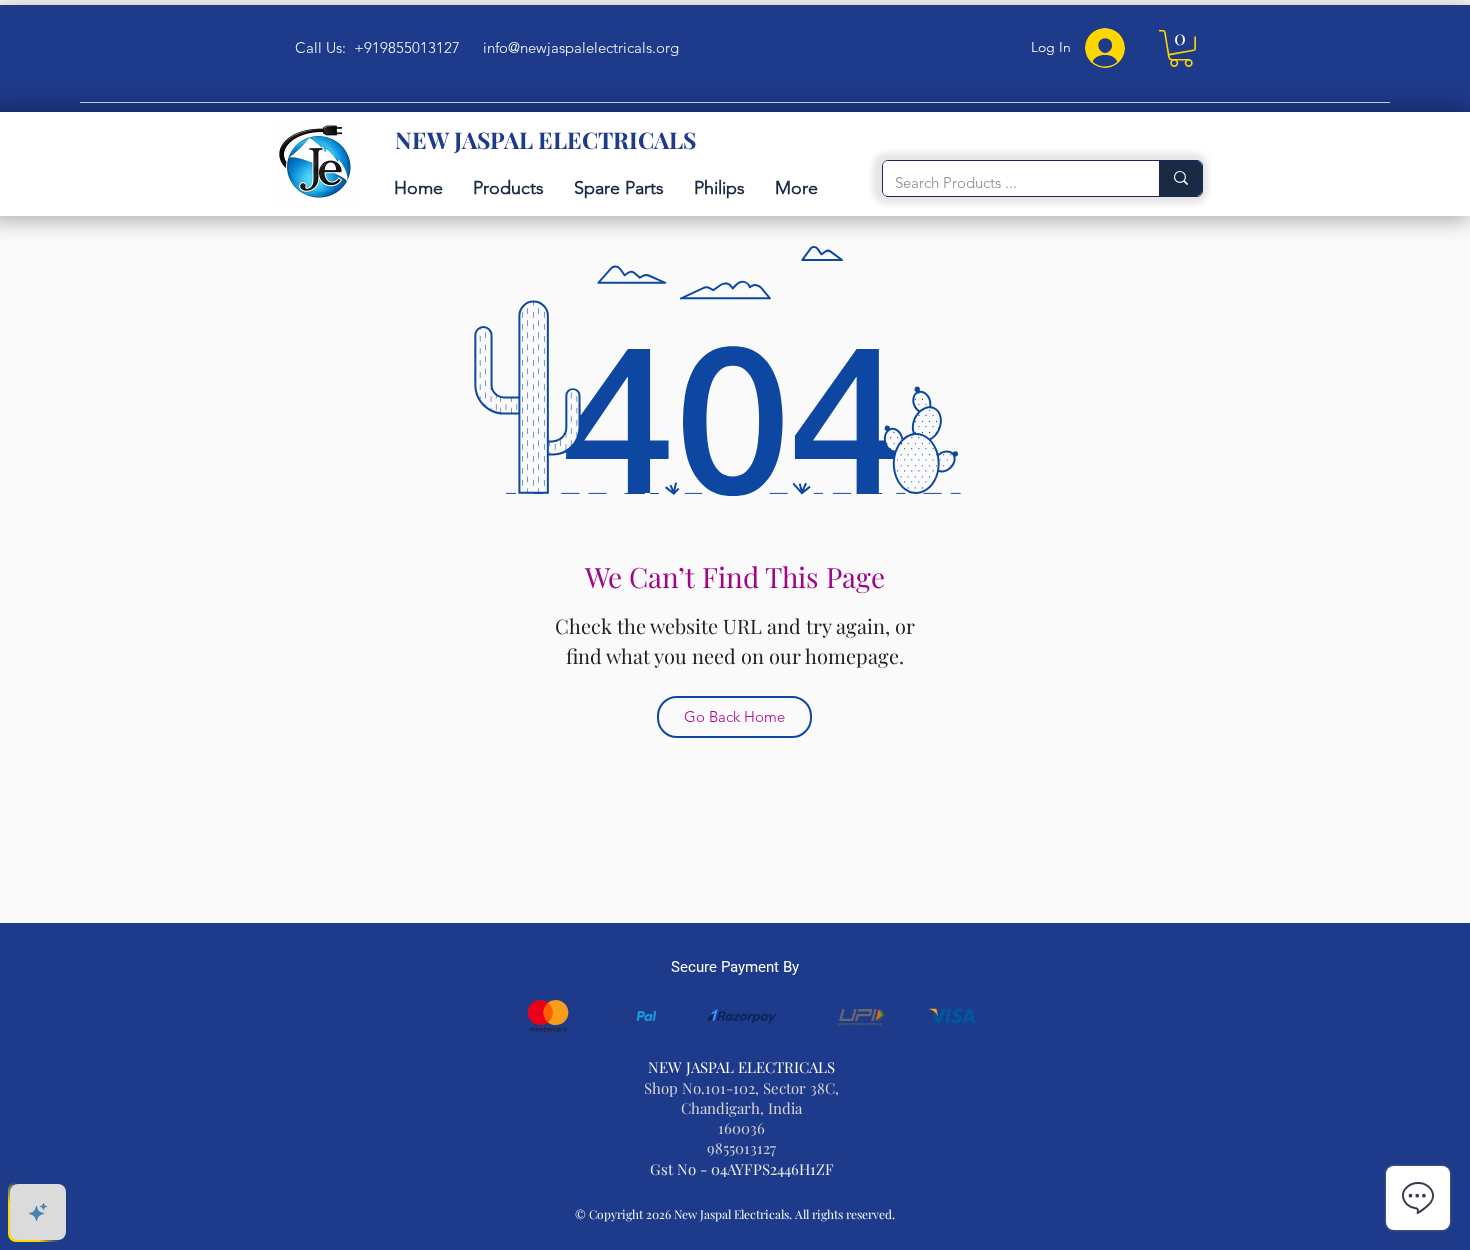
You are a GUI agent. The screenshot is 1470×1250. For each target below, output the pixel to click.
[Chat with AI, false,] (38, 1212)
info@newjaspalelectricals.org (581, 47)
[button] (1181, 48)
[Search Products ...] (1180, 178)
